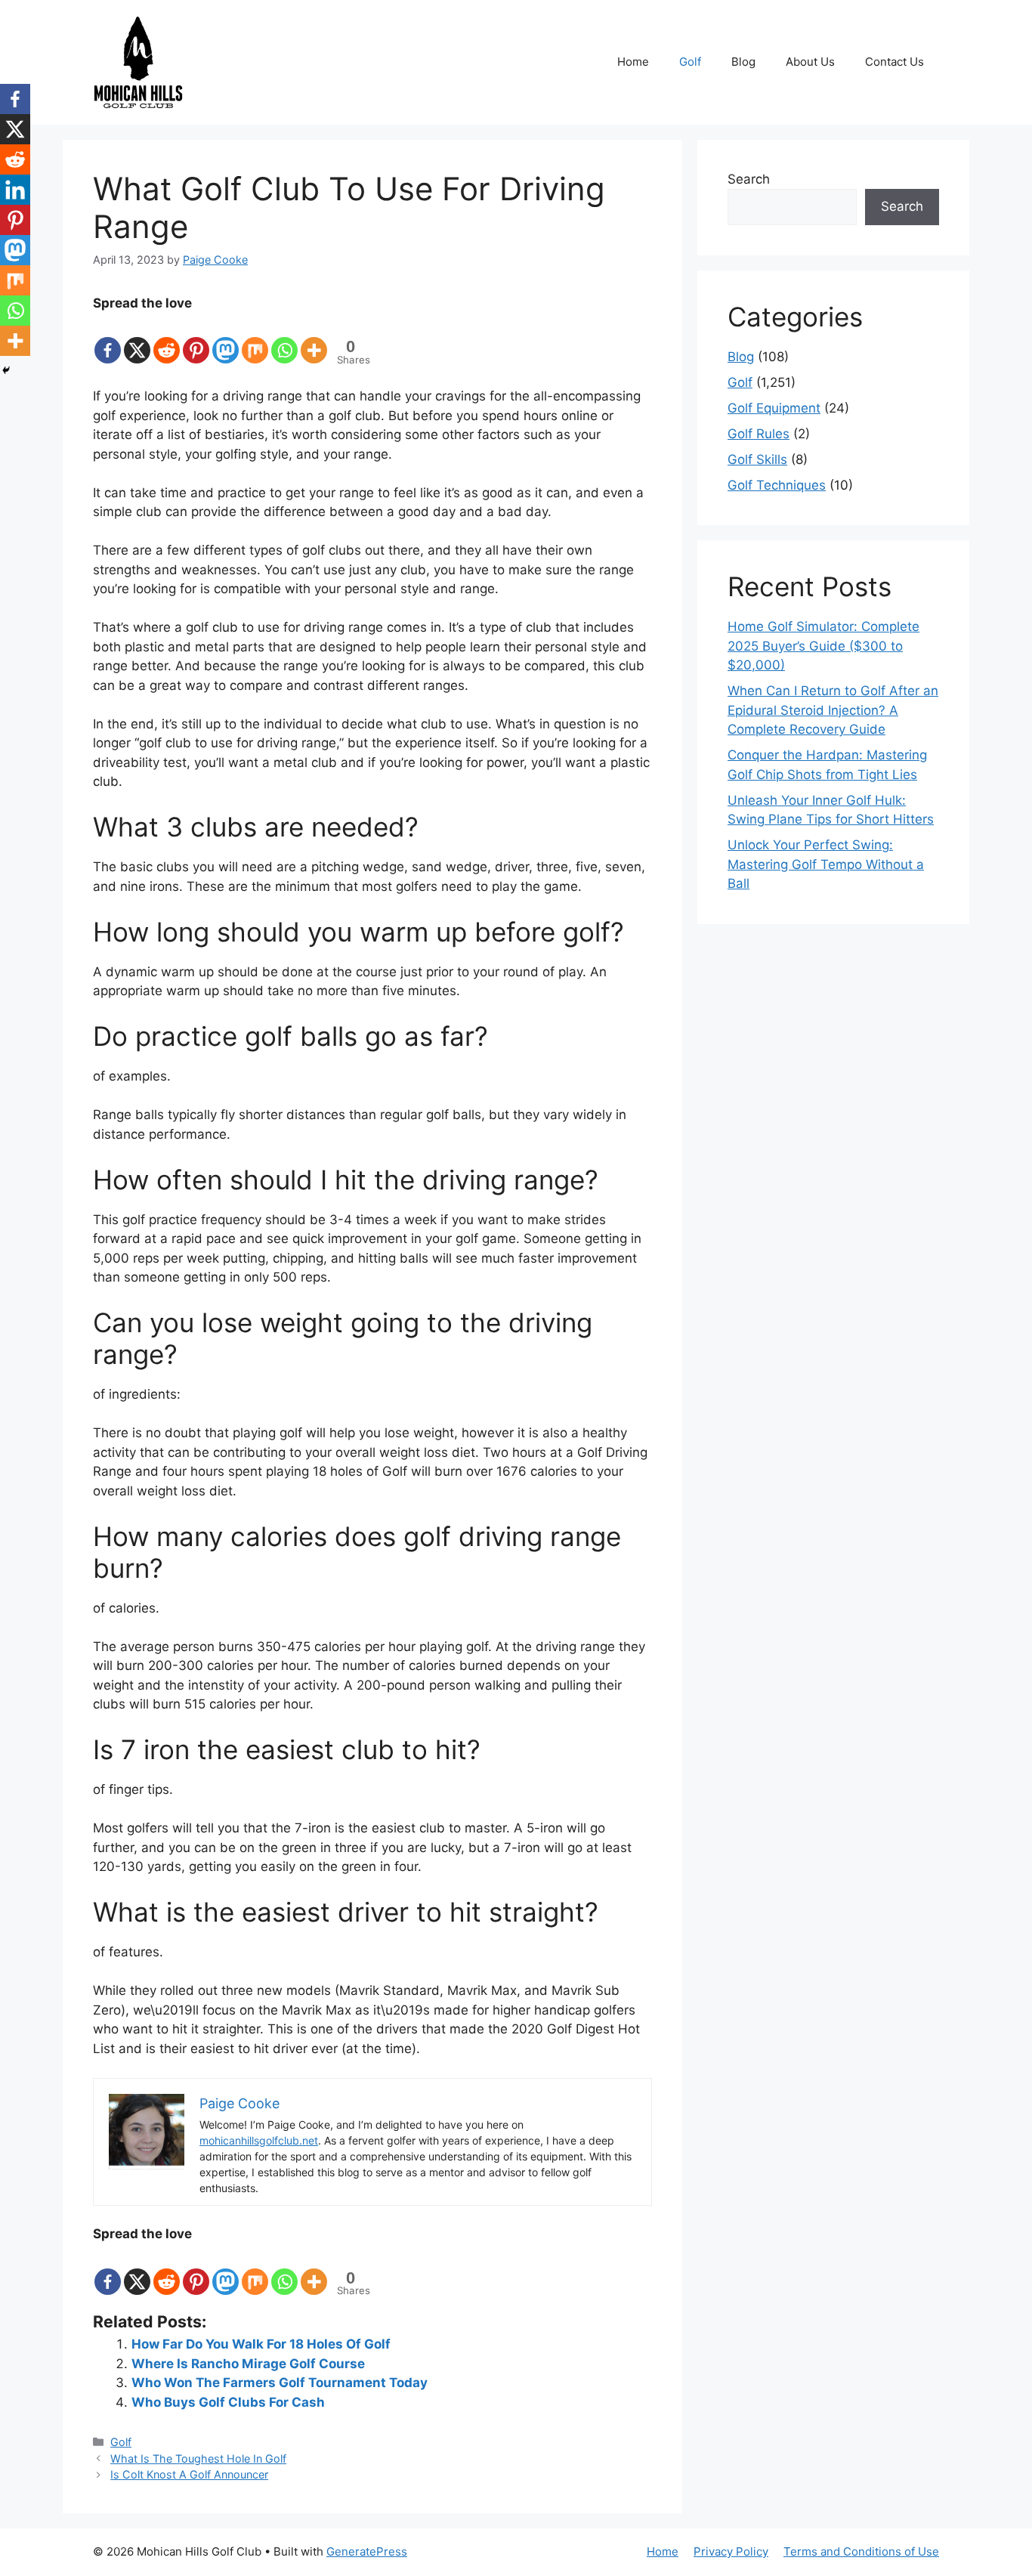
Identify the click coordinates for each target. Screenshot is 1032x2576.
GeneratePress (367, 2551)
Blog (743, 62)
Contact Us (895, 62)
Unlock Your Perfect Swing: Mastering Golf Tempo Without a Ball (826, 864)
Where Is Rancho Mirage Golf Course (248, 2364)
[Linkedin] (15, 190)
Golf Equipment (774, 408)
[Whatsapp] (284, 339)
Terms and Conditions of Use (861, 2551)
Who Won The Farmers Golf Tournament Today (280, 2383)
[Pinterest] (196, 339)
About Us (810, 62)
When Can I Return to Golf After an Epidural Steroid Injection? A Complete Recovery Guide (833, 710)
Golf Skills (757, 459)
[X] (137, 339)
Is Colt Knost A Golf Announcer (189, 2474)
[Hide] (6, 370)
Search (749, 179)
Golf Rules (759, 434)
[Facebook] (108, 339)
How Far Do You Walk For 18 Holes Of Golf (261, 2344)
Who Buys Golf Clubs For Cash (228, 2402)
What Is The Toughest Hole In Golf (198, 2458)
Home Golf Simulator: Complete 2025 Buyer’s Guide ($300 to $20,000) (823, 646)
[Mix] (255, 339)
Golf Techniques (777, 485)
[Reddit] (167, 339)
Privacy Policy (731, 2551)
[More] (314, 339)
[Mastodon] (226, 339)
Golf (690, 62)
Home (633, 62)
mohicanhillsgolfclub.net (259, 2140)
